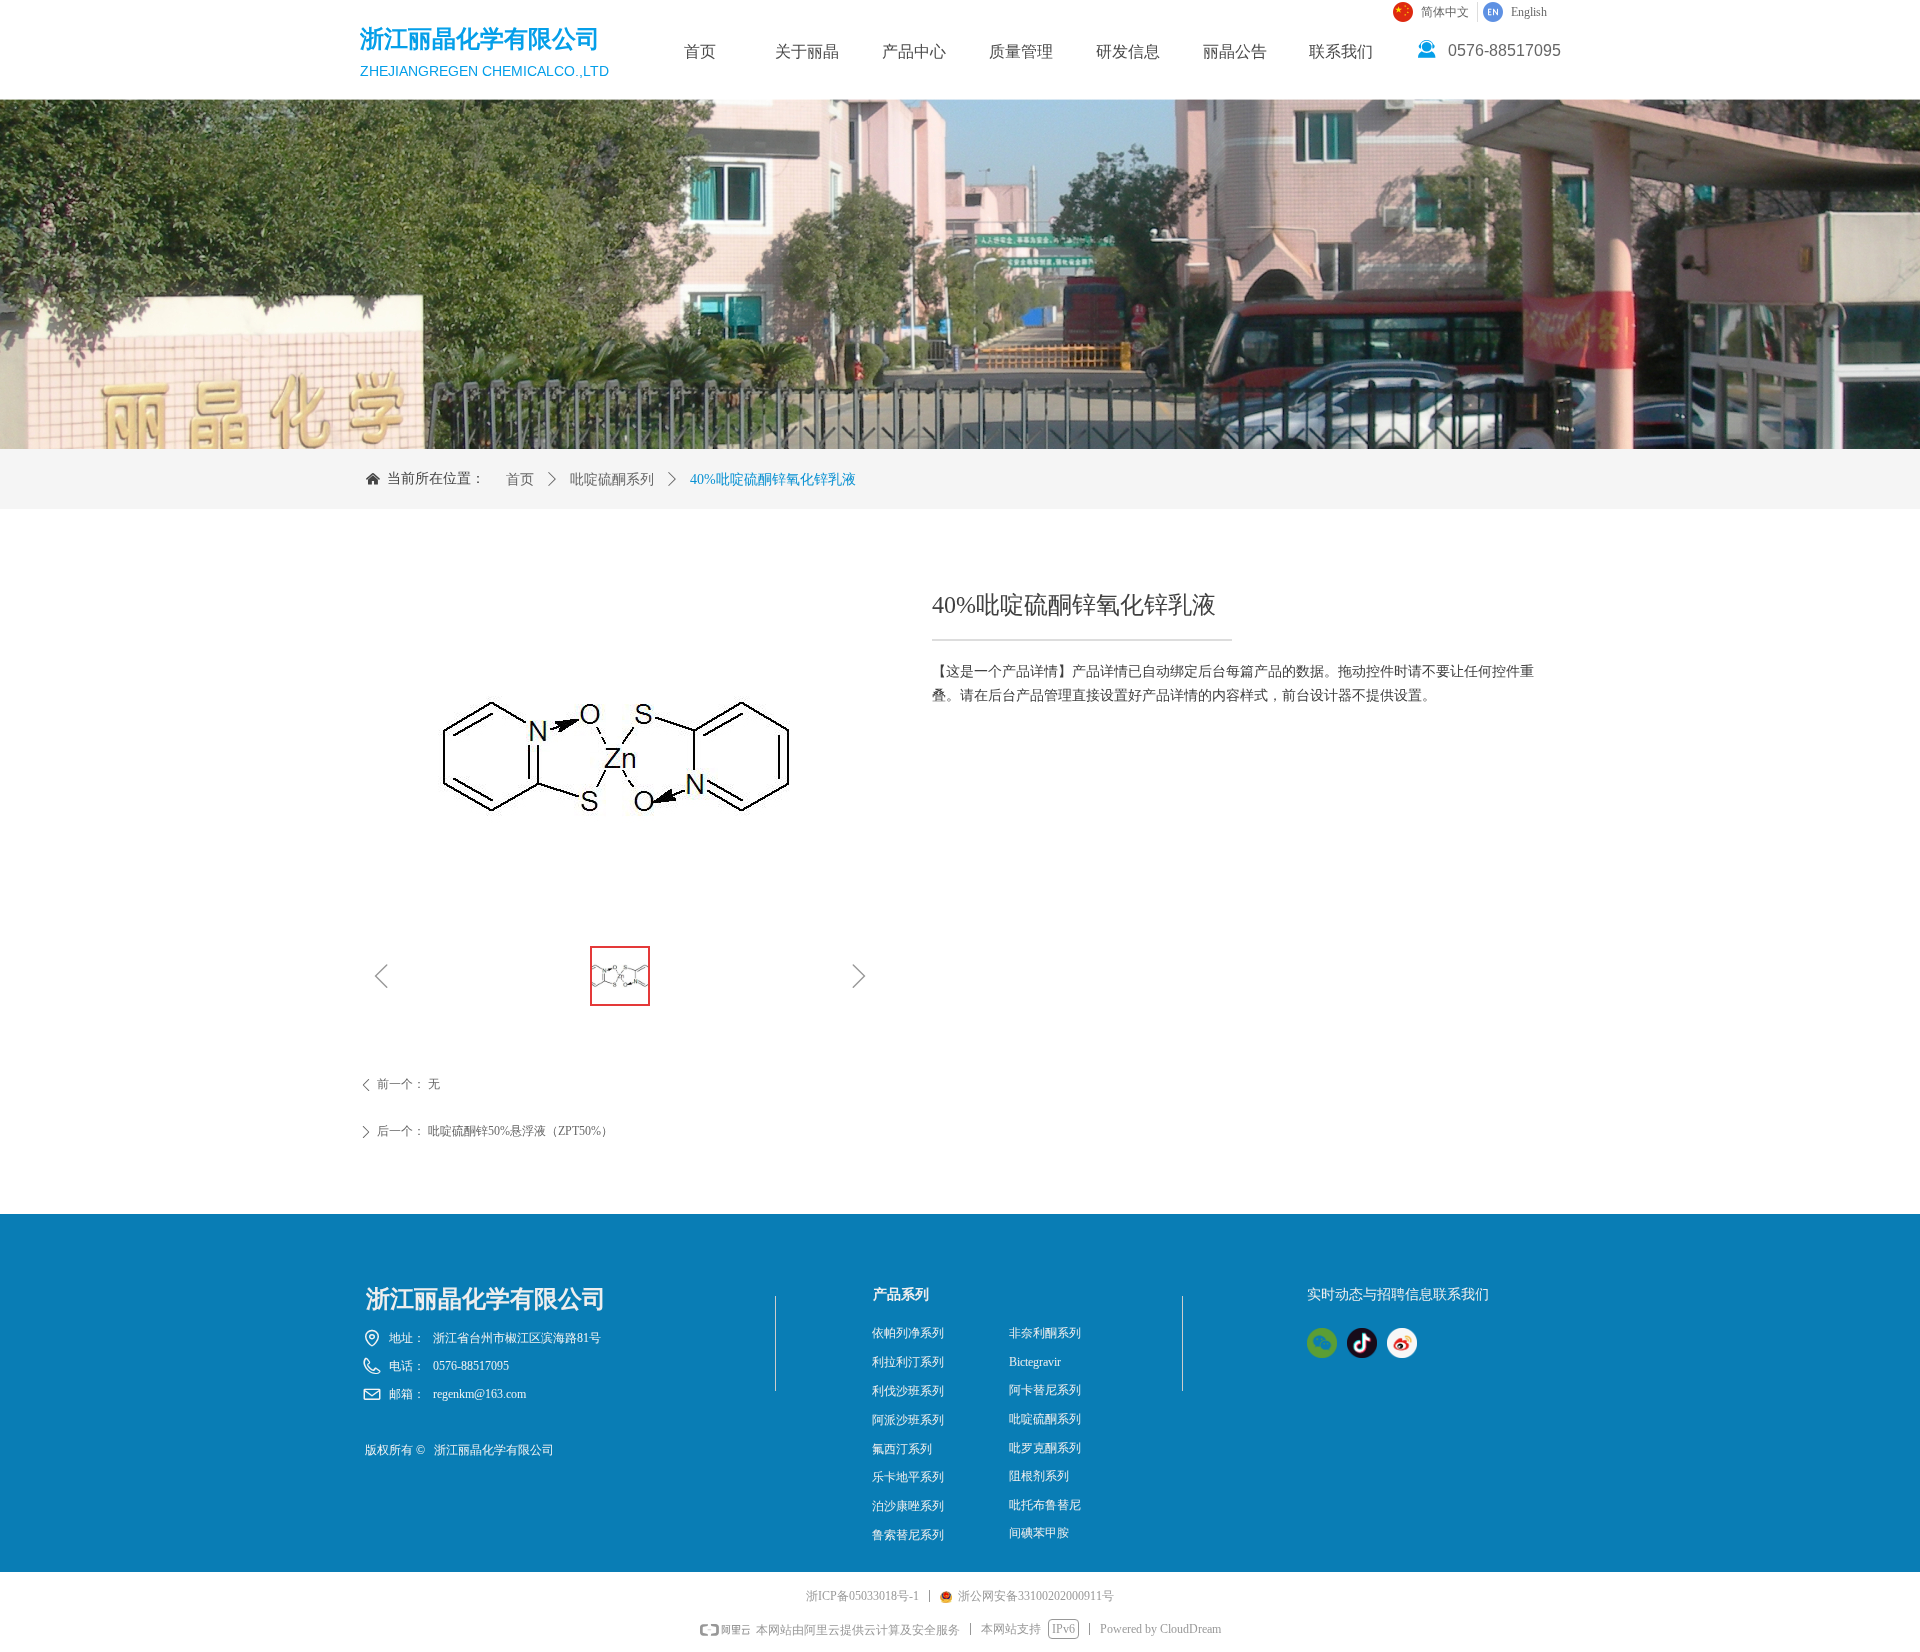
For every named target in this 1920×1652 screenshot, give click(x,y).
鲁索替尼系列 (908, 1535)
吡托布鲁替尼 (1045, 1505)
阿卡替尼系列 (1045, 1390)
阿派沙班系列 (908, 1420)
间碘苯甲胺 (1039, 1533)
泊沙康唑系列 (908, 1506)
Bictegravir (1035, 1362)
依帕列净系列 (908, 1333)
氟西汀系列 (902, 1449)
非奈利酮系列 (1045, 1333)
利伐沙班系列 (908, 1391)
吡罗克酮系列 (1045, 1448)
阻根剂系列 (1039, 1476)
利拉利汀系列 (908, 1362)
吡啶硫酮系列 (612, 479)
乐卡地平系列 (908, 1477)
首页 (520, 479)
